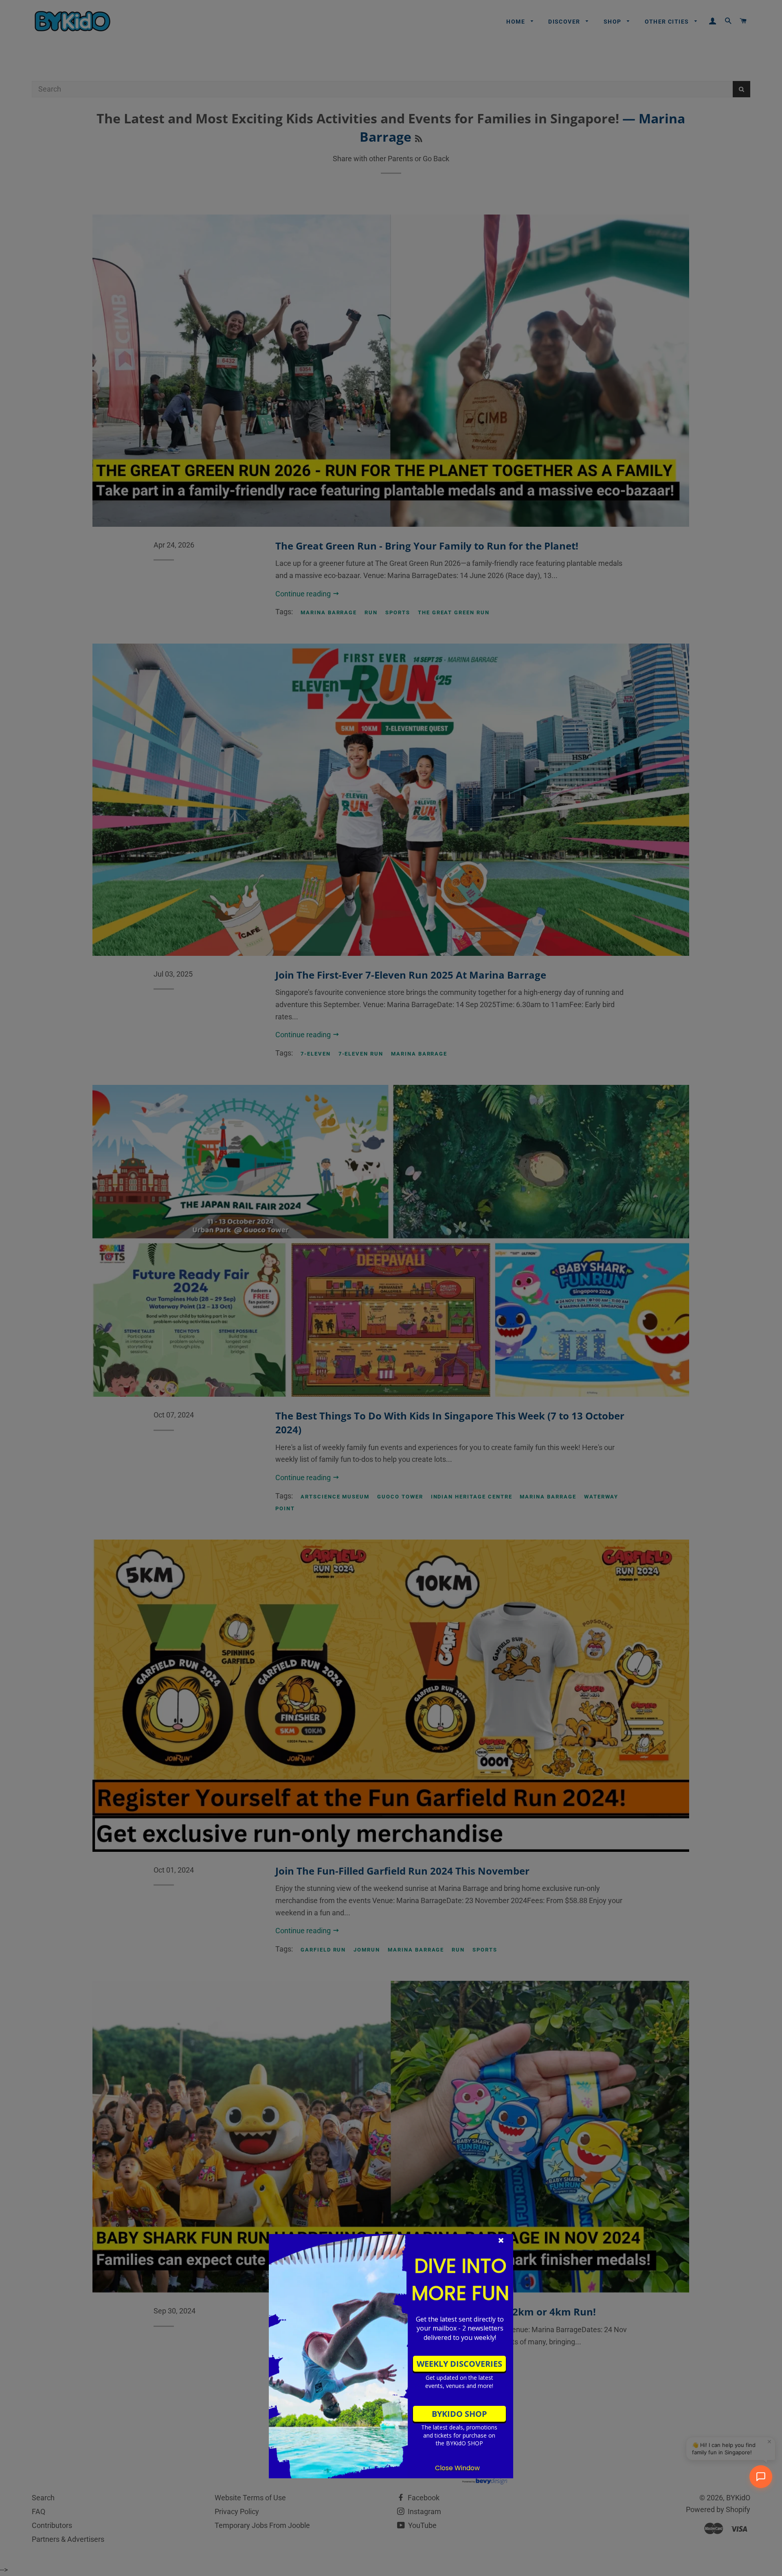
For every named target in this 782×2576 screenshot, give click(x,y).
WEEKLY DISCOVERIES (459, 2364)
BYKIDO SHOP (459, 2414)
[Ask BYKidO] (761, 2477)
